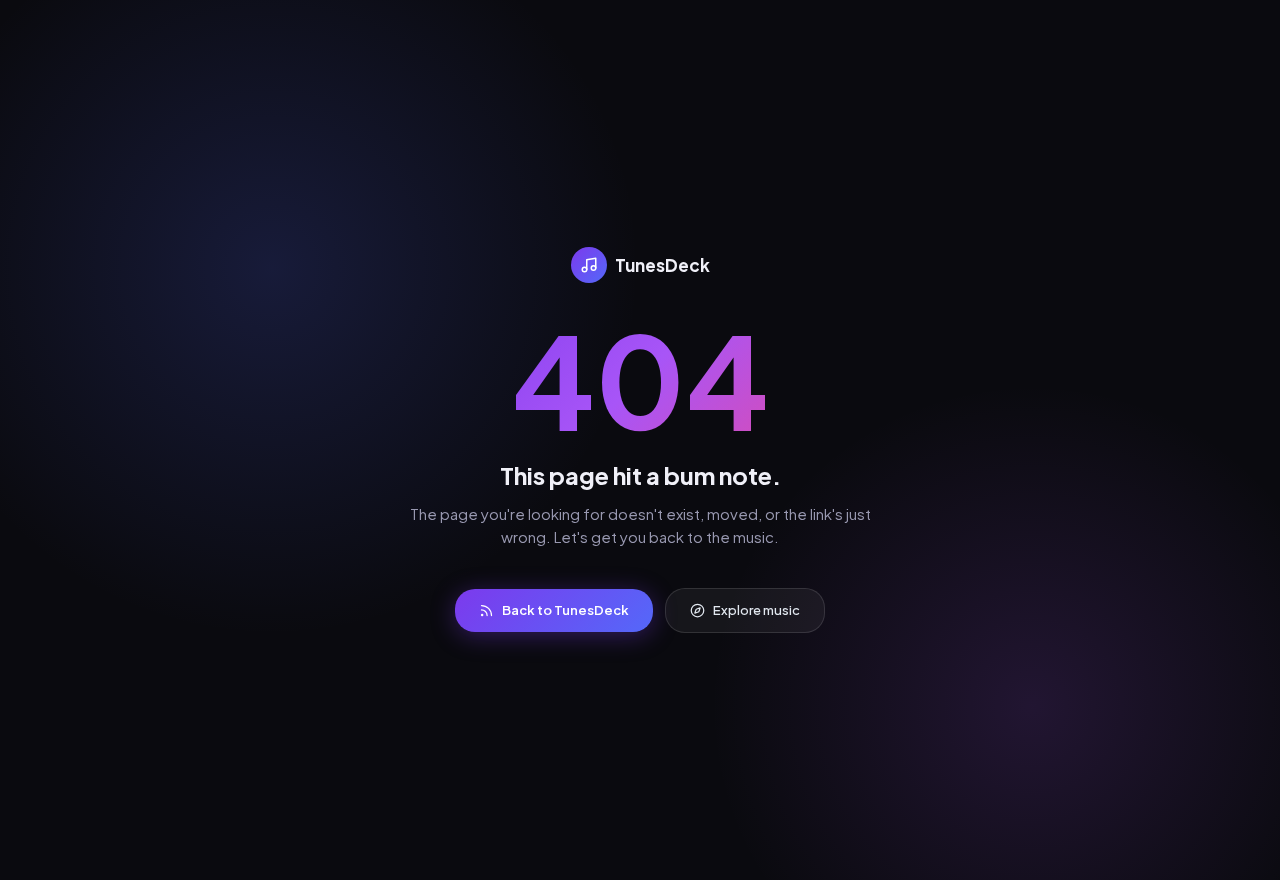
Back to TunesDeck (565, 610)
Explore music (756, 610)
